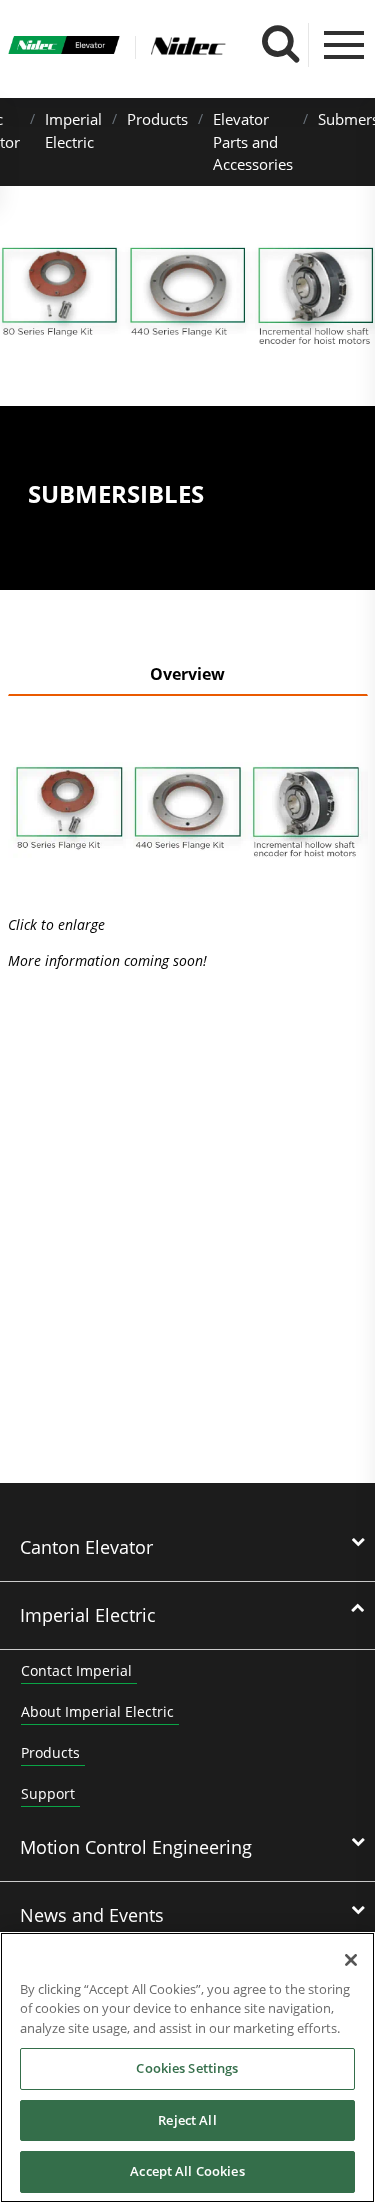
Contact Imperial (76, 1670)
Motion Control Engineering (136, 1847)
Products (157, 119)
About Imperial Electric (97, 1711)
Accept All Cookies (187, 2171)
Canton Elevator (86, 1547)
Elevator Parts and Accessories (253, 141)
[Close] (351, 1960)
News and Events (92, 1915)
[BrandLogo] (64, 47)
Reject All (187, 2120)
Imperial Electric (88, 1615)
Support (48, 1793)
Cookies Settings (187, 2068)
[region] (187, 2067)
